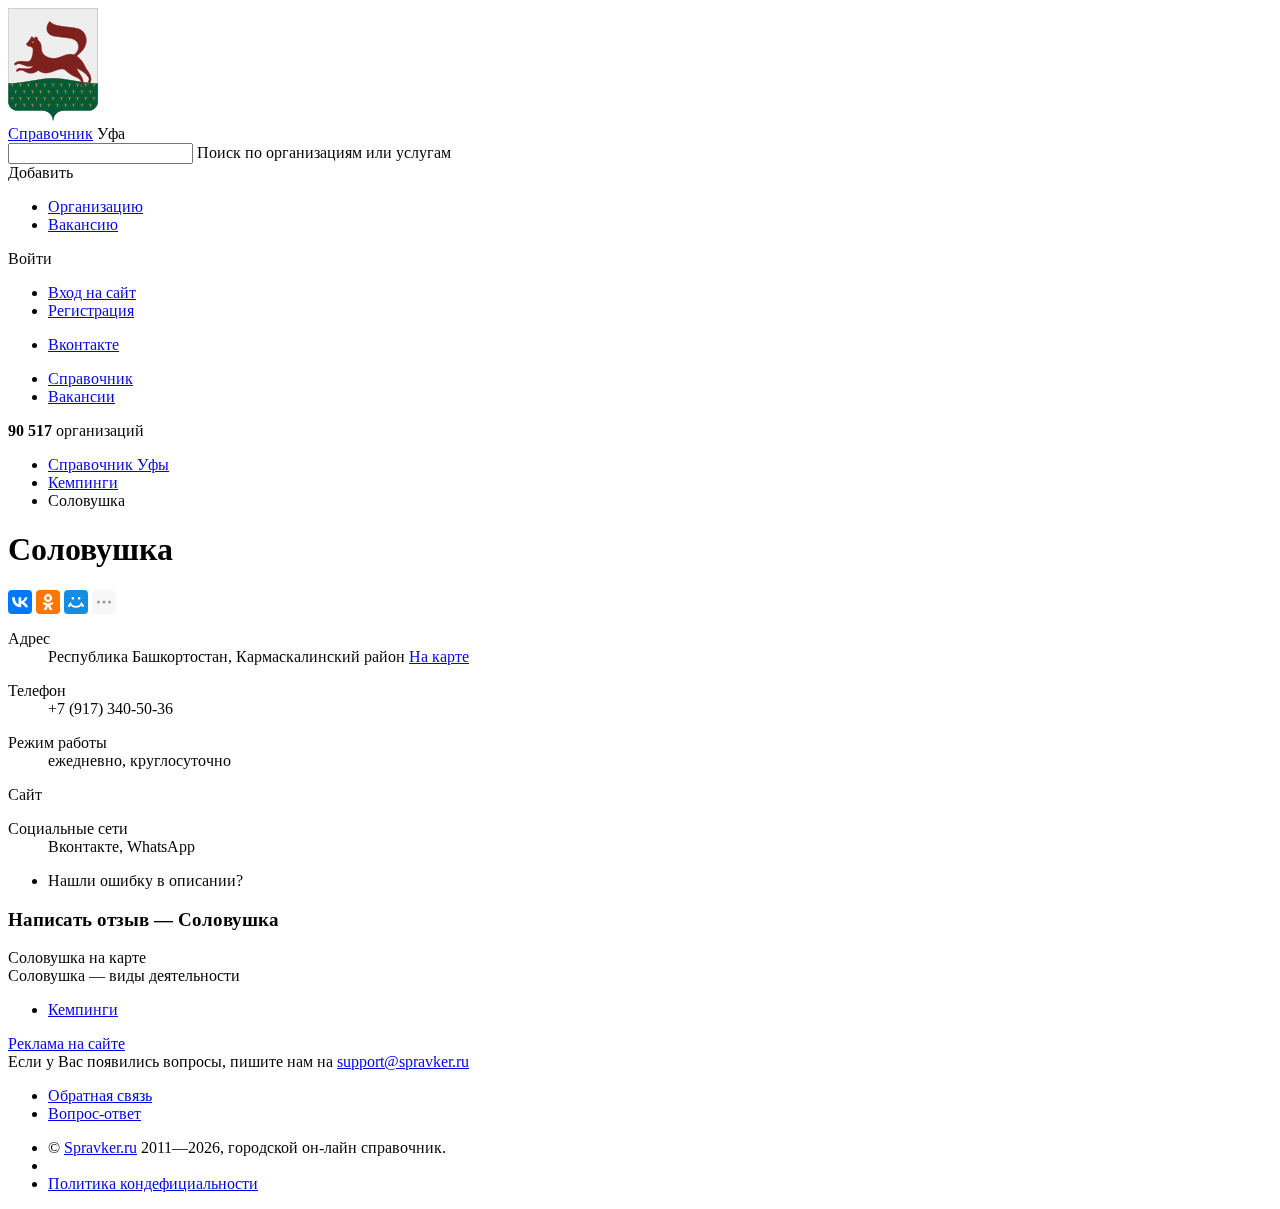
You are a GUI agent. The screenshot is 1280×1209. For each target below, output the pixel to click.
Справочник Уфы (108, 464)
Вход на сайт (92, 292)
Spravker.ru (100, 1147)
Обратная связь (100, 1095)
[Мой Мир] (76, 602)
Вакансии (81, 396)
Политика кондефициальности (153, 1183)
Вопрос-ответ (94, 1113)
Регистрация (91, 310)
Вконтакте (83, 344)
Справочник (50, 133)
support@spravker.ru (403, 1061)
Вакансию (83, 224)
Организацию (95, 206)
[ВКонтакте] (20, 602)
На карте (439, 656)
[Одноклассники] (48, 602)
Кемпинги (83, 482)
